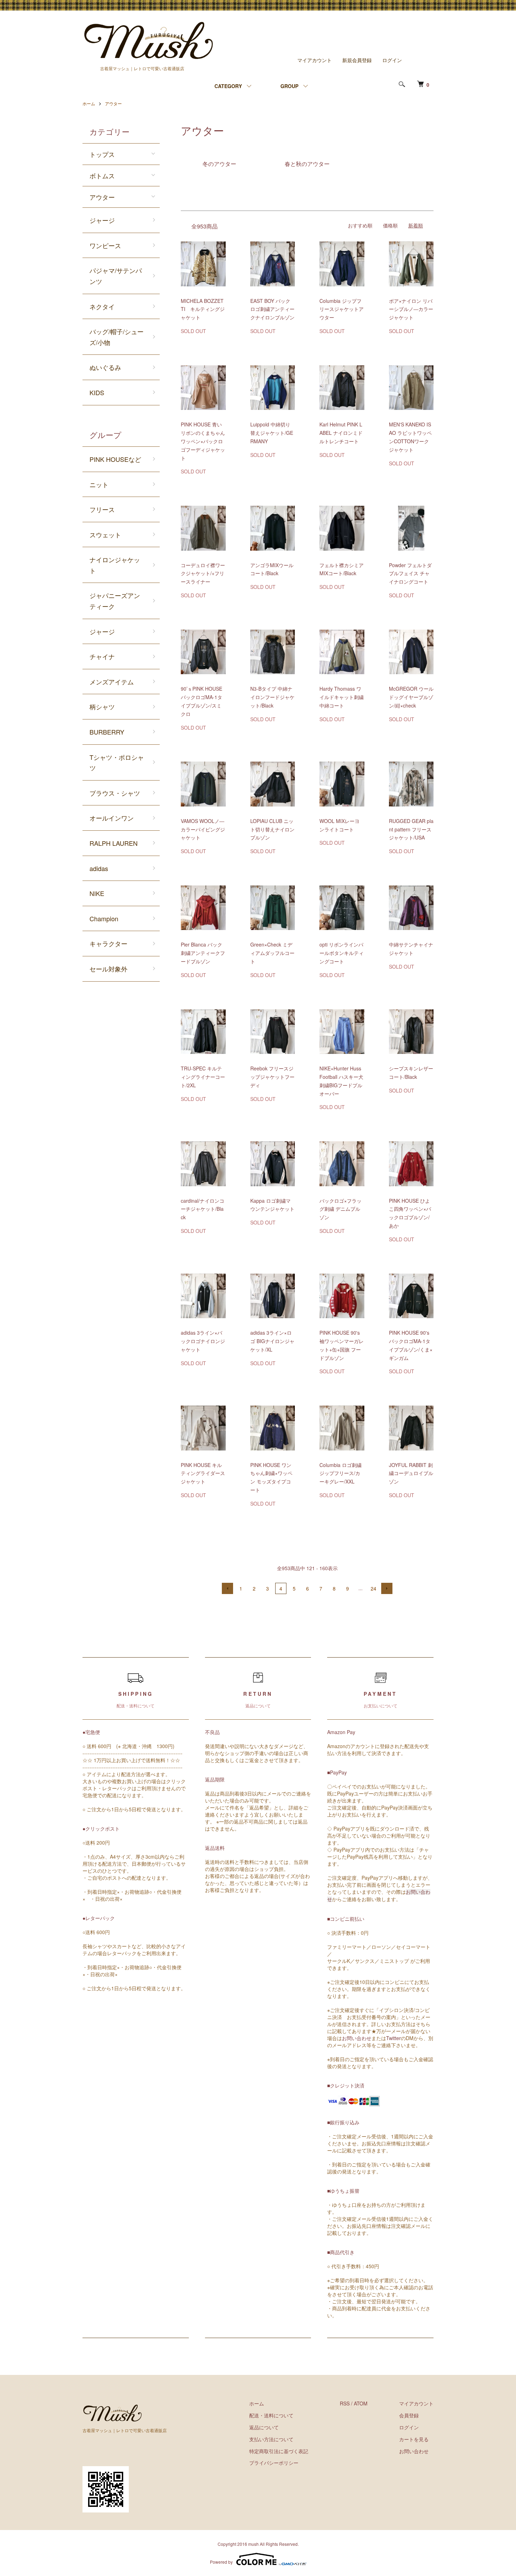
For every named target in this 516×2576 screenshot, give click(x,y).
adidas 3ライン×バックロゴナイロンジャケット (203, 1341)
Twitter (393, 2038)
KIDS (97, 392)
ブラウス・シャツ (115, 793)
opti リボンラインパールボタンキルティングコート (342, 953)
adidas (99, 868)
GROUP (289, 86)
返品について (264, 2427)
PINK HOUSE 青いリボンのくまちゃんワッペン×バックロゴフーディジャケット (203, 441)
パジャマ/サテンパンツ (116, 276)
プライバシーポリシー (274, 2463)
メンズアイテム (112, 682)
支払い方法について (271, 2439)
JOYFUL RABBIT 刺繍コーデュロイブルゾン (411, 1473)
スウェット (105, 535)
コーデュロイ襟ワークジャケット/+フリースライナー (203, 573)
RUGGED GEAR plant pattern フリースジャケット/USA (411, 829)
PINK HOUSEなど (115, 459)
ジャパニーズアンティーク (115, 601)
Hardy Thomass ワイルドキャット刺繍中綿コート (342, 697)
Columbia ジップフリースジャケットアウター (342, 309)
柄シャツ (102, 706)
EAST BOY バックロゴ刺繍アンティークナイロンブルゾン (272, 309)
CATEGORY (228, 86)
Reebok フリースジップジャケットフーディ (272, 1077)
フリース (102, 509)
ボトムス (102, 175)
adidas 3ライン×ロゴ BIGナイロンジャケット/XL (272, 1341)
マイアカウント (315, 60)
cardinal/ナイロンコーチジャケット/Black (203, 1209)
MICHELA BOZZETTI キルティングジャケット (203, 309)
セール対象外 (108, 969)
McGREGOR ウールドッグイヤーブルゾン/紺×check (411, 697)
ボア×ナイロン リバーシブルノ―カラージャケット (411, 309)
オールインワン (112, 818)
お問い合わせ (357, 2038)
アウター (113, 103)
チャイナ (102, 656)
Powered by (221, 2562)
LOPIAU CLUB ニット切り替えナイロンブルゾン (272, 829)
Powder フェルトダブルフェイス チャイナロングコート (410, 573)
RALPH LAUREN (114, 843)
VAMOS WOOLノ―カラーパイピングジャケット (203, 829)
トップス (102, 154)
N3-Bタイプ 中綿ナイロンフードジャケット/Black (272, 697)
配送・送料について (271, 2415)
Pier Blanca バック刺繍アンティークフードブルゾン (203, 953)
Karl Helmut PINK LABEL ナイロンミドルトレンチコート (341, 433)
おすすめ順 (360, 225)
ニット (99, 484)
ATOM (361, 2403)
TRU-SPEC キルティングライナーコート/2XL (203, 1077)
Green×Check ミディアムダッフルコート (272, 953)
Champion (104, 918)
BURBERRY (107, 732)
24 (373, 1588)
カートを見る (414, 2439)
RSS (345, 2403)
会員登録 (409, 2415)
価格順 (390, 225)
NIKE (97, 893)
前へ (227, 1588)
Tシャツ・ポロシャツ (117, 762)
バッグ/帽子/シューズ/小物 (117, 337)
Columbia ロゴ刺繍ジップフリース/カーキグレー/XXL (340, 1473)
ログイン (392, 60)
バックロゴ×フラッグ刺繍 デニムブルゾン (340, 1209)
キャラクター (108, 943)
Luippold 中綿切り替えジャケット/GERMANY (272, 433)
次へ (387, 1588)
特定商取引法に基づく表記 (279, 2451)
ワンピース (105, 245)
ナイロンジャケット (115, 565)
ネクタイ (102, 306)
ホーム (89, 103)
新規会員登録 (357, 60)
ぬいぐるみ (105, 367)
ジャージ (102, 220)
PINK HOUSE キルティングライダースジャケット (203, 1473)
